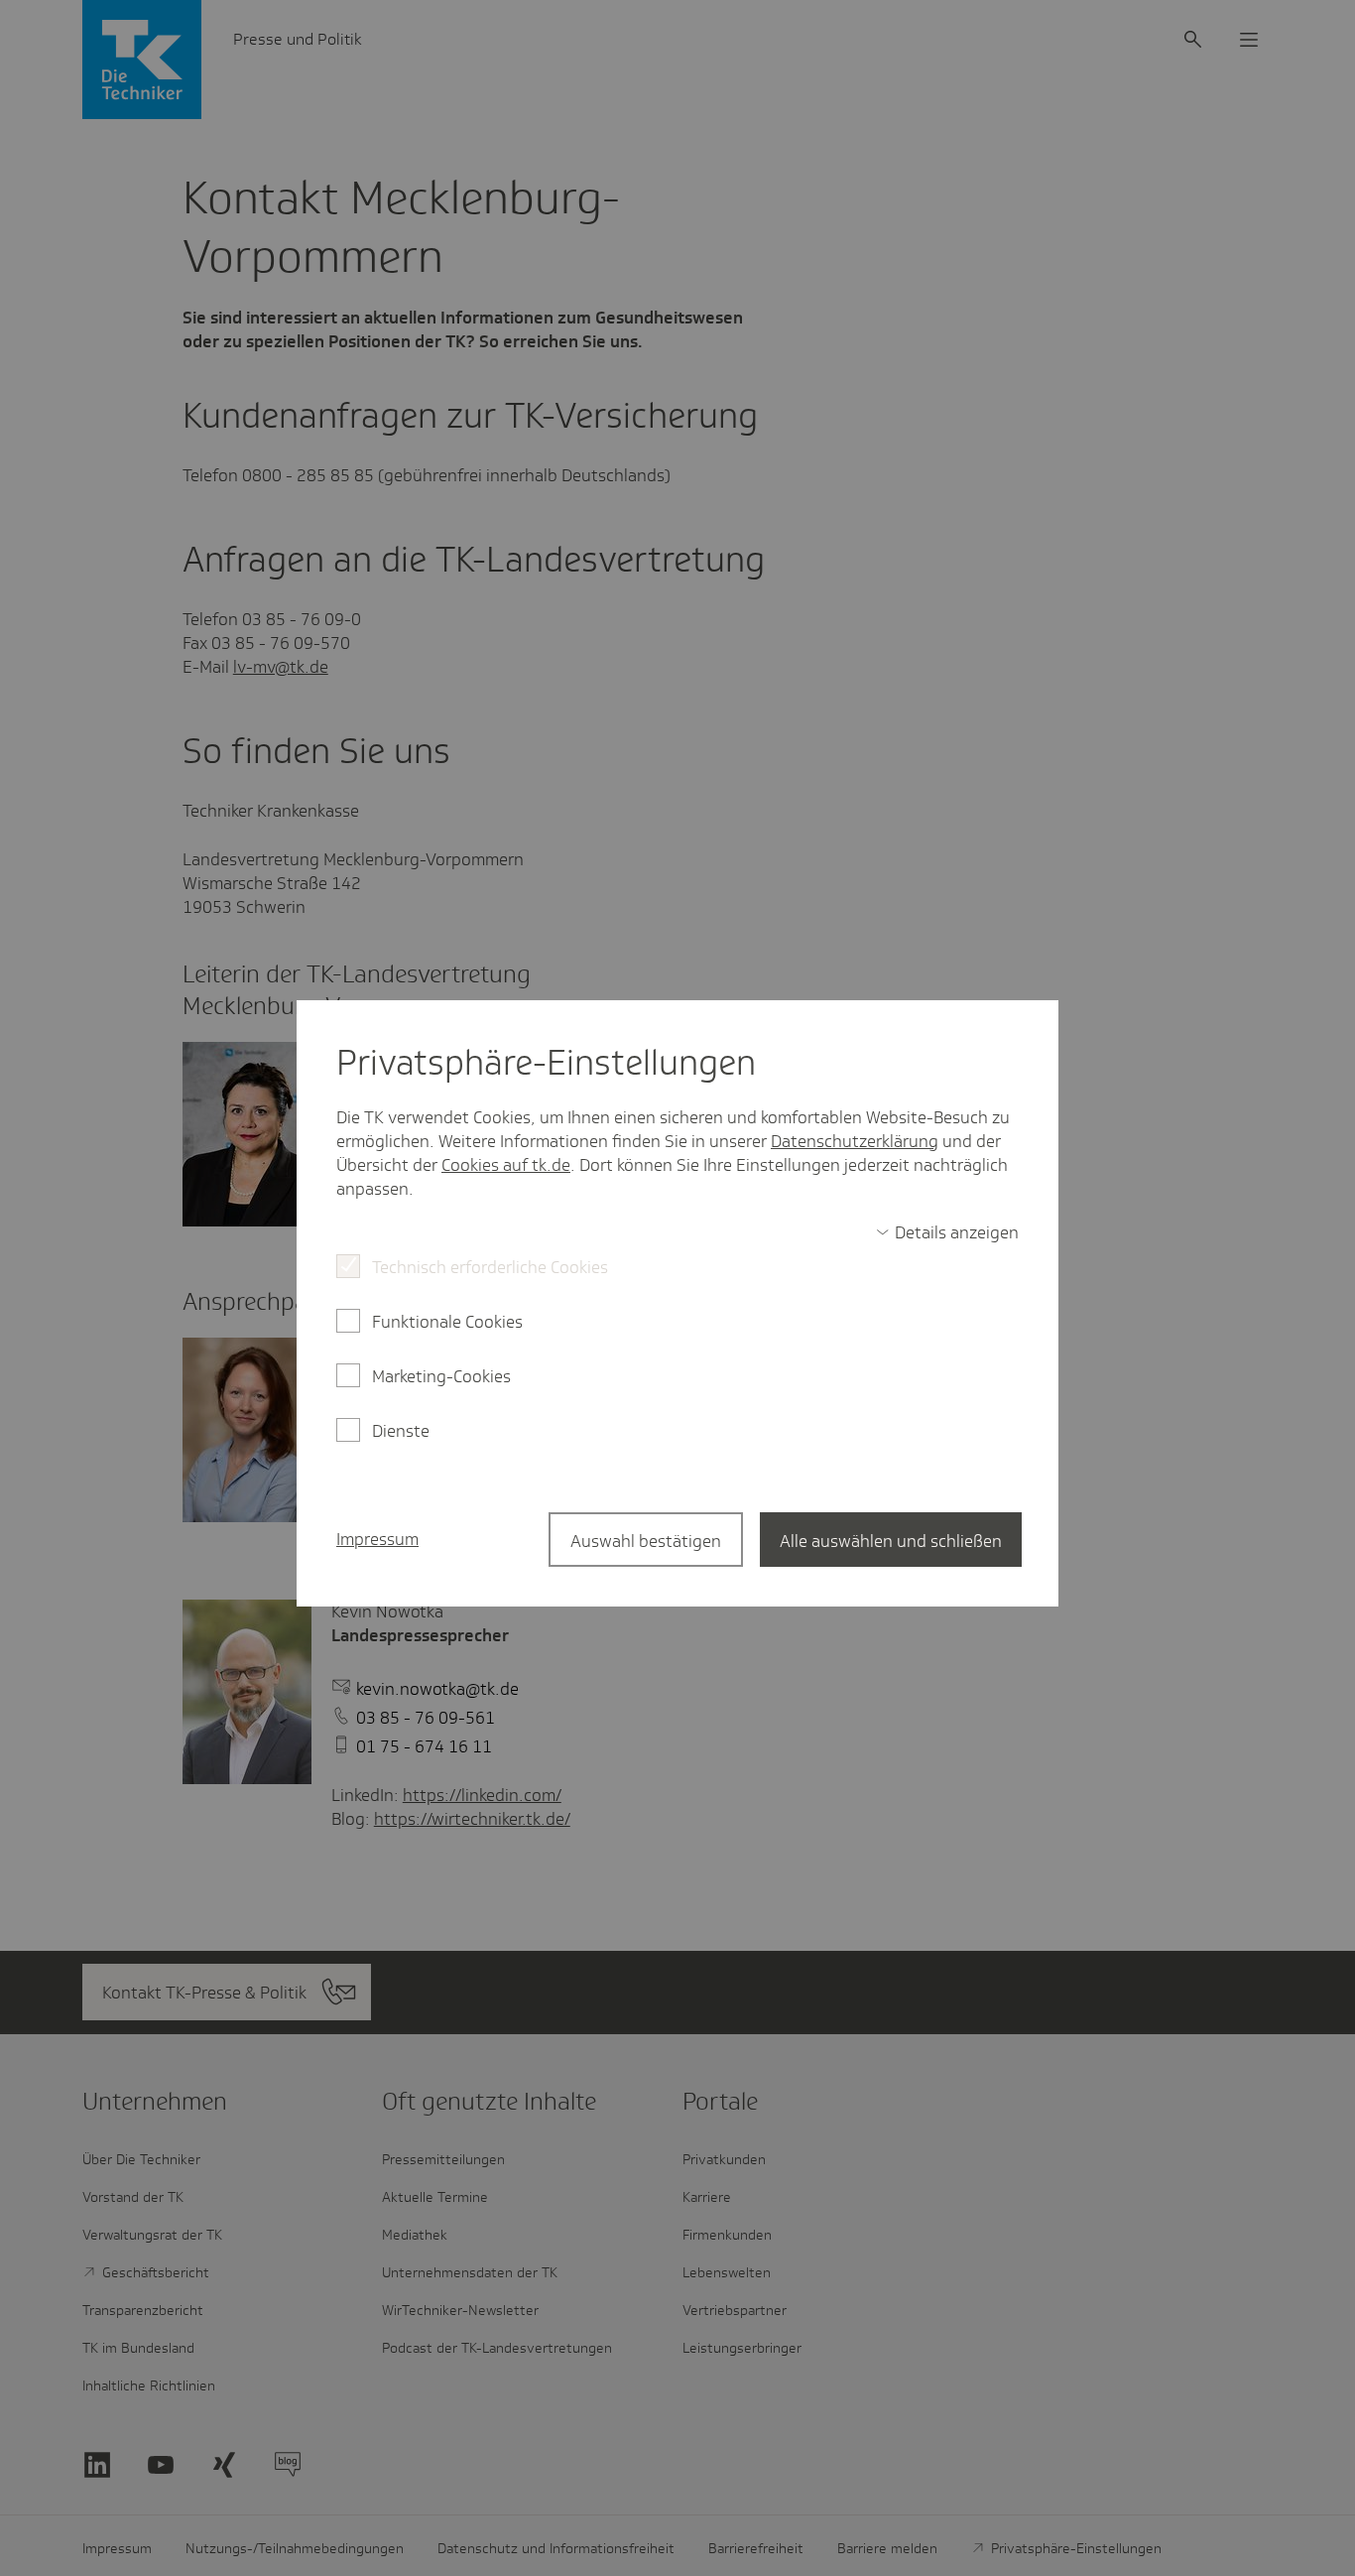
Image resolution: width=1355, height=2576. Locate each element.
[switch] (947, 1232)
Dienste (401, 1431)
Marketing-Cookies (441, 1376)
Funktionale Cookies (447, 1322)
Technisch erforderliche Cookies (490, 1267)
